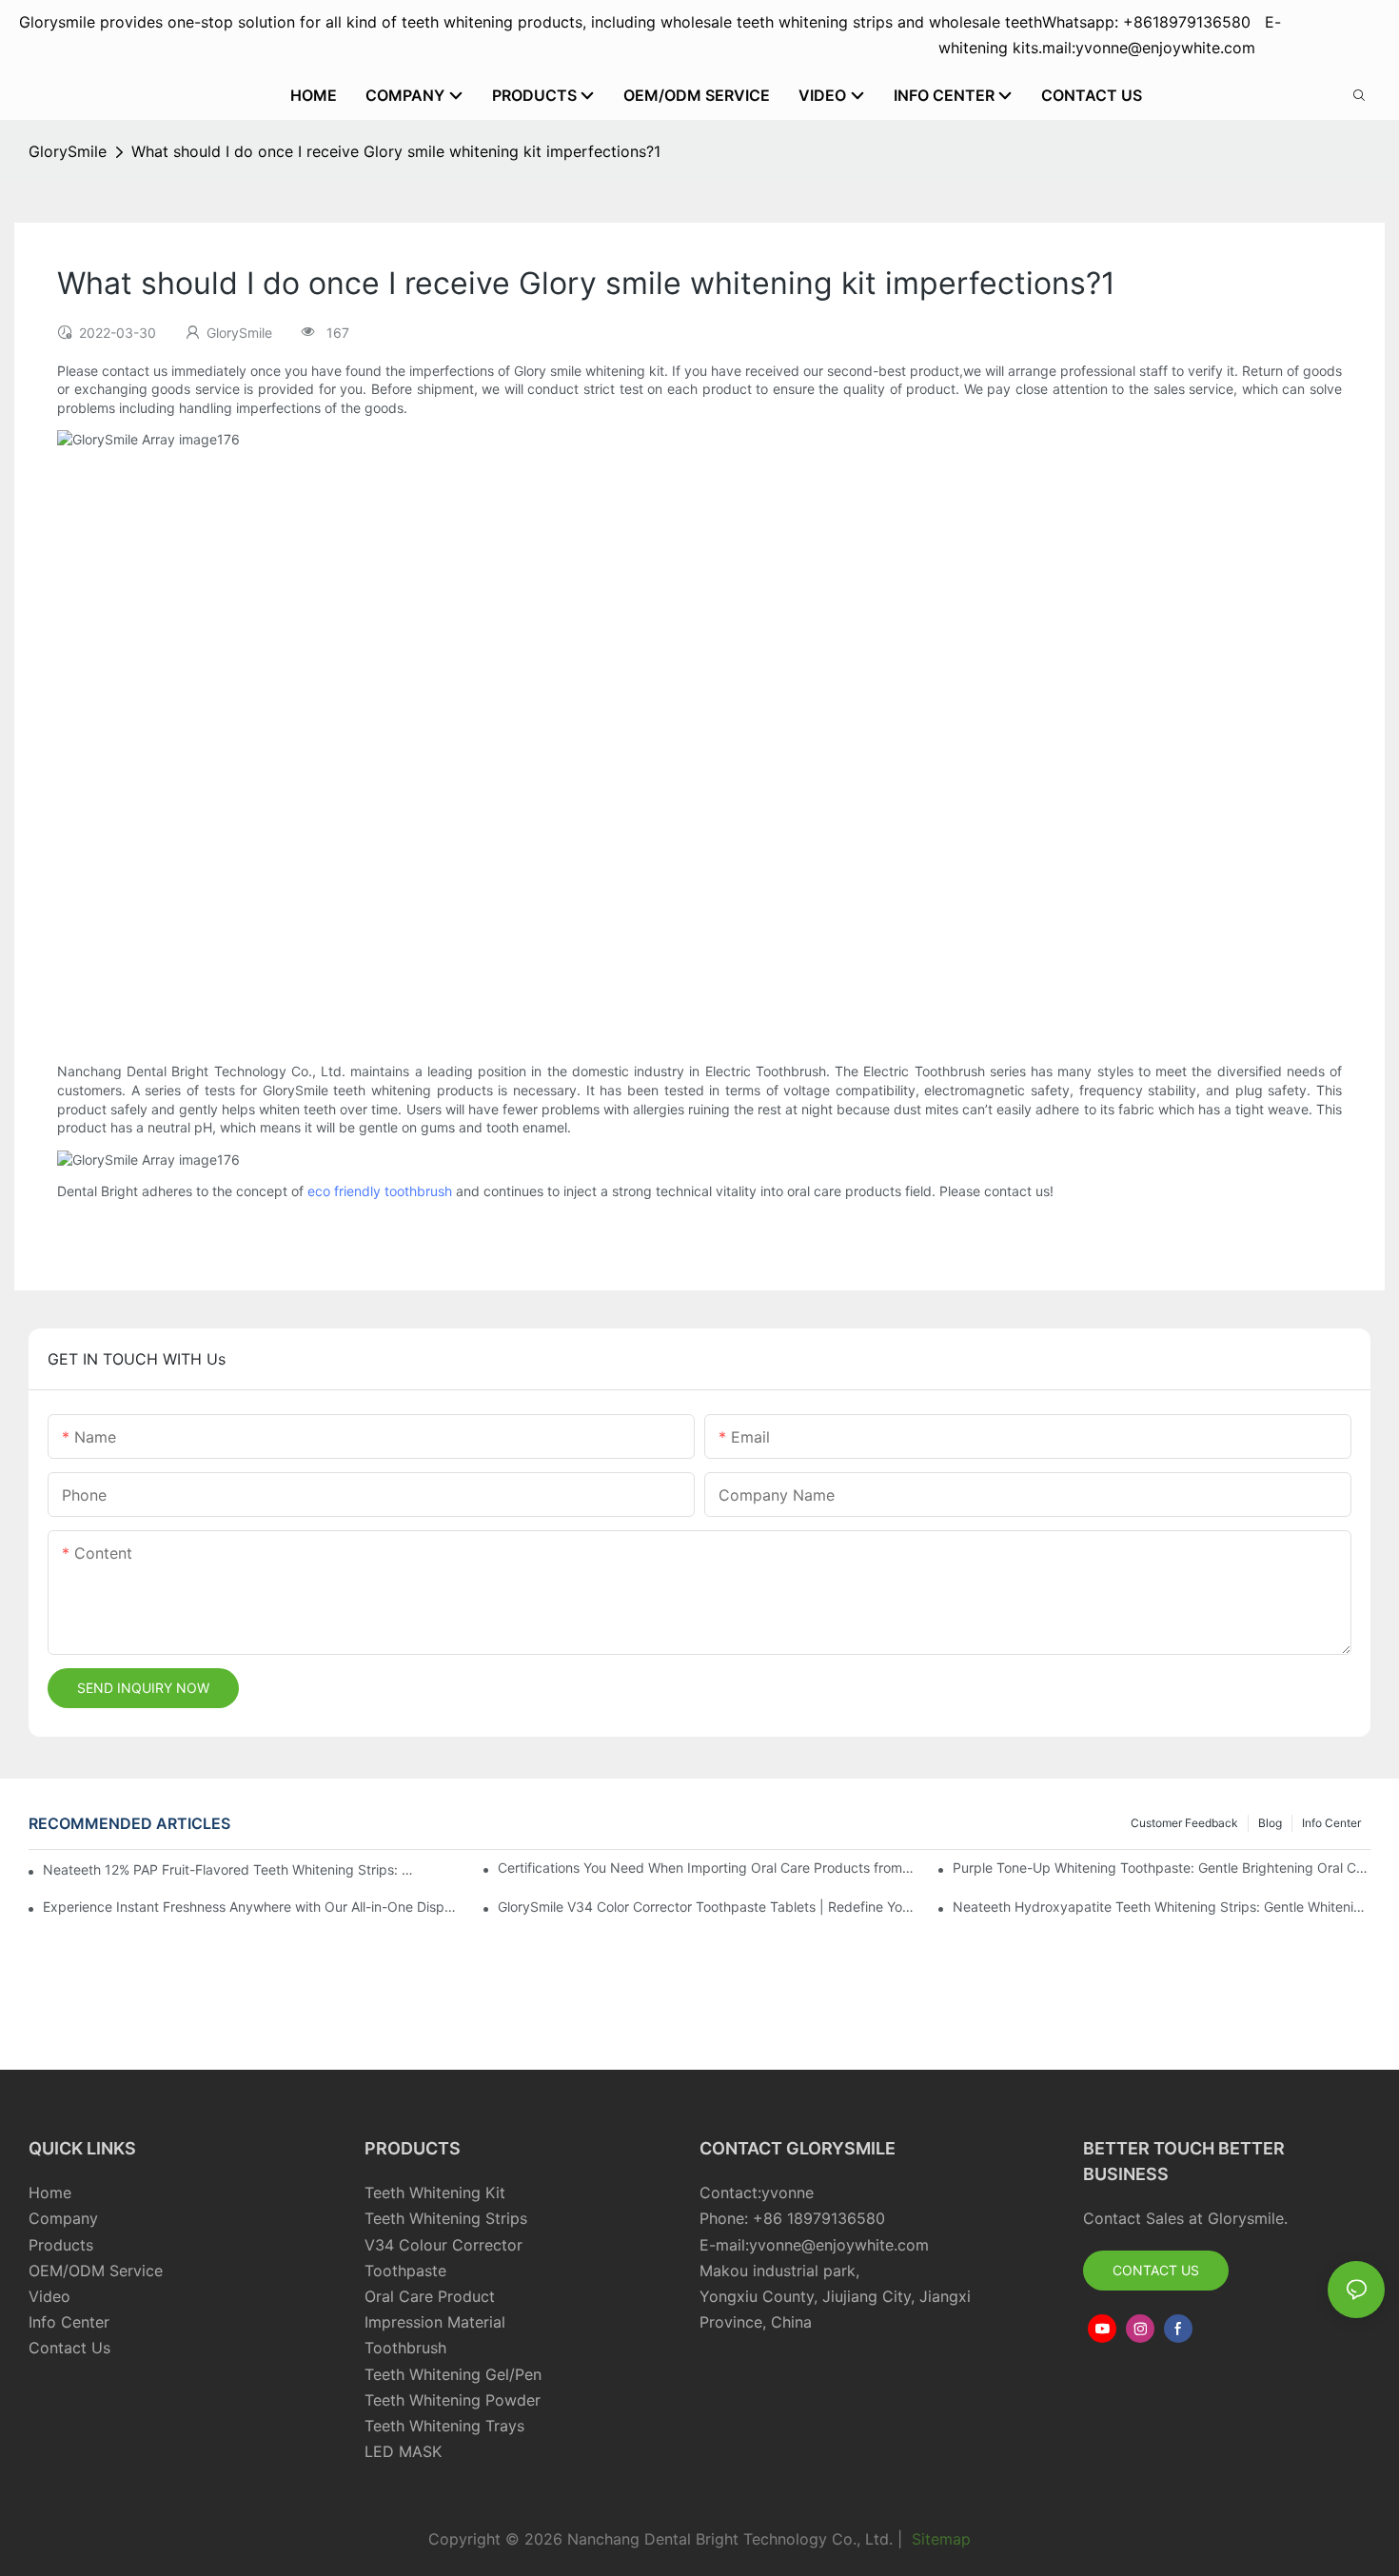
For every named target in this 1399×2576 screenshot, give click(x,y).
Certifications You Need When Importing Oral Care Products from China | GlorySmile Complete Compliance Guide (707, 1868)
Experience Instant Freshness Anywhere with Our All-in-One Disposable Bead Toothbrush (252, 1907)
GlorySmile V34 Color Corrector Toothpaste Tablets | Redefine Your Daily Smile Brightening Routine (707, 1907)
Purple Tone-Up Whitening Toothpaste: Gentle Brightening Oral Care (1162, 1868)
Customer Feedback (1184, 1823)
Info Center (1331, 1823)
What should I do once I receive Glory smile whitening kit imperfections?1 (396, 151)
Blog (1270, 1823)
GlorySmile (68, 151)
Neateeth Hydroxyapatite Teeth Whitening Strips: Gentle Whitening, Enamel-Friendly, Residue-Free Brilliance (1162, 1907)
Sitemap (939, 2539)
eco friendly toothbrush (380, 1191)
